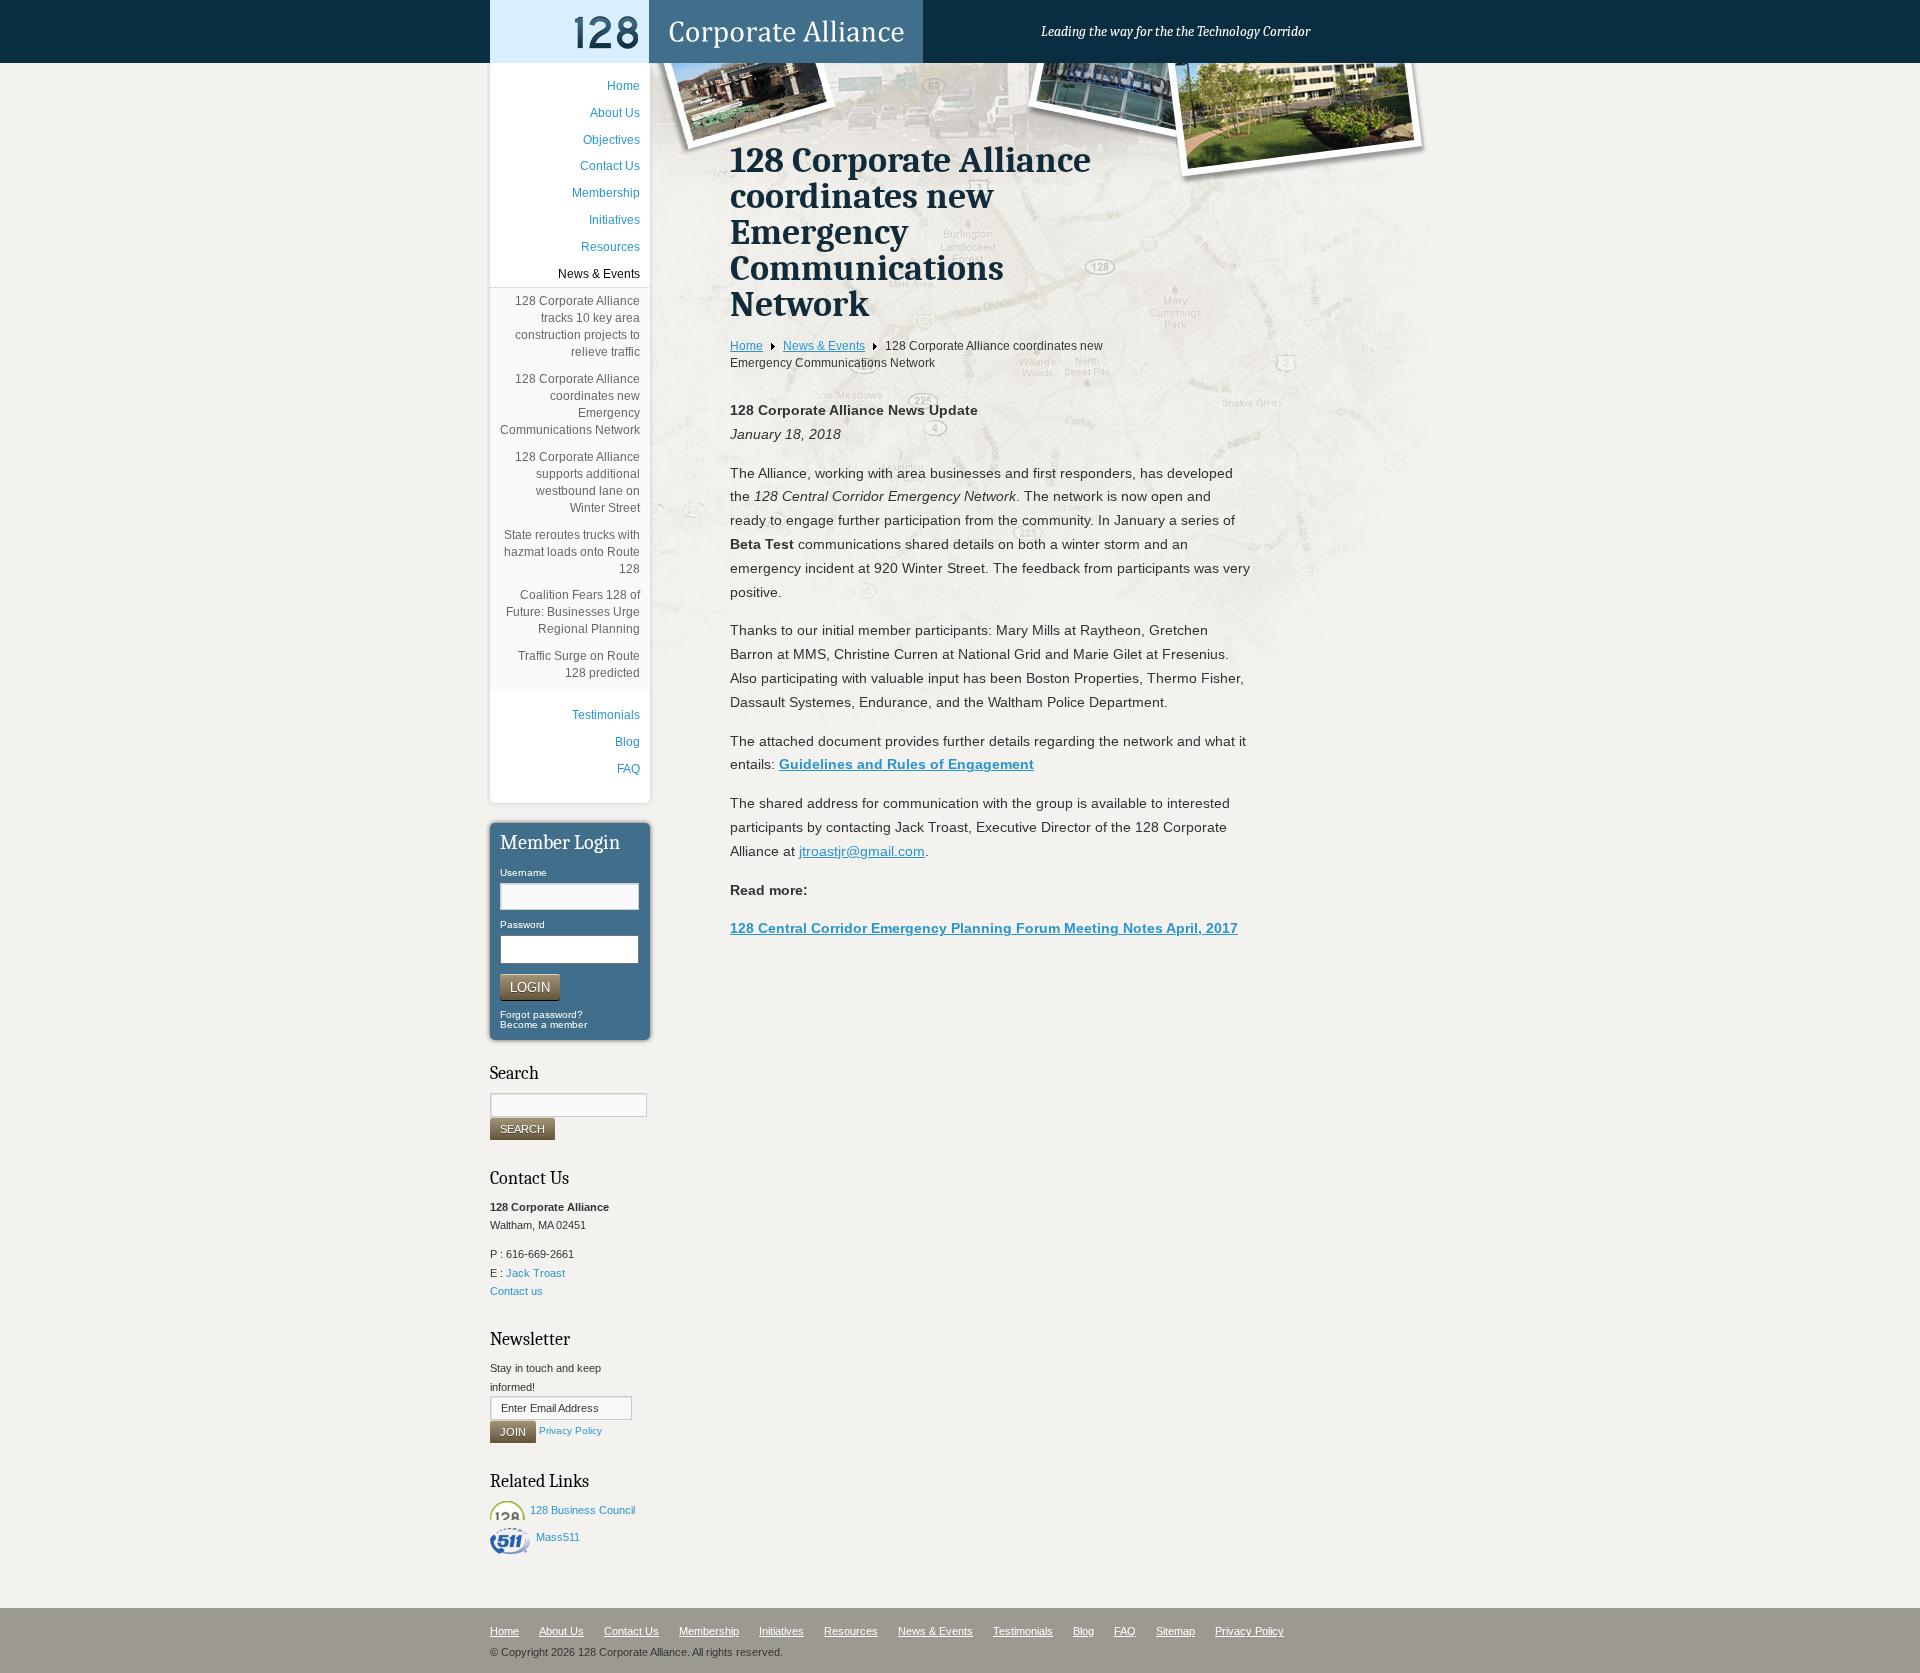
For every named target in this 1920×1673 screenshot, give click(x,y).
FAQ (628, 769)
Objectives (611, 140)
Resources (610, 247)
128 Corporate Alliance (706, 31)
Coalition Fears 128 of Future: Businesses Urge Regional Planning (573, 612)
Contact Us (610, 166)
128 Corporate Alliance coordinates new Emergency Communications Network (570, 404)
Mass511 (558, 1537)
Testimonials (606, 715)
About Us (615, 113)
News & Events (824, 346)
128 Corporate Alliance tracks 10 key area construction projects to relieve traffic (577, 326)
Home (746, 346)
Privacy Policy (570, 1431)
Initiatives (614, 220)
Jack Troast (535, 1273)
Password (522, 925)
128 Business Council (582, 1510)
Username (523, 873)
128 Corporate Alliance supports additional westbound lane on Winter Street (577, 482)
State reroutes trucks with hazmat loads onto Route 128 (572, 552)
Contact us (516, 1291)
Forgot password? (541, 1014)
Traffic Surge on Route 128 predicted (579, 664)
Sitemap (1175, 1631)
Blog (627, 742)
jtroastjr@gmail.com (862, 851)
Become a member (543, 1024)
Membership (606, 193)
